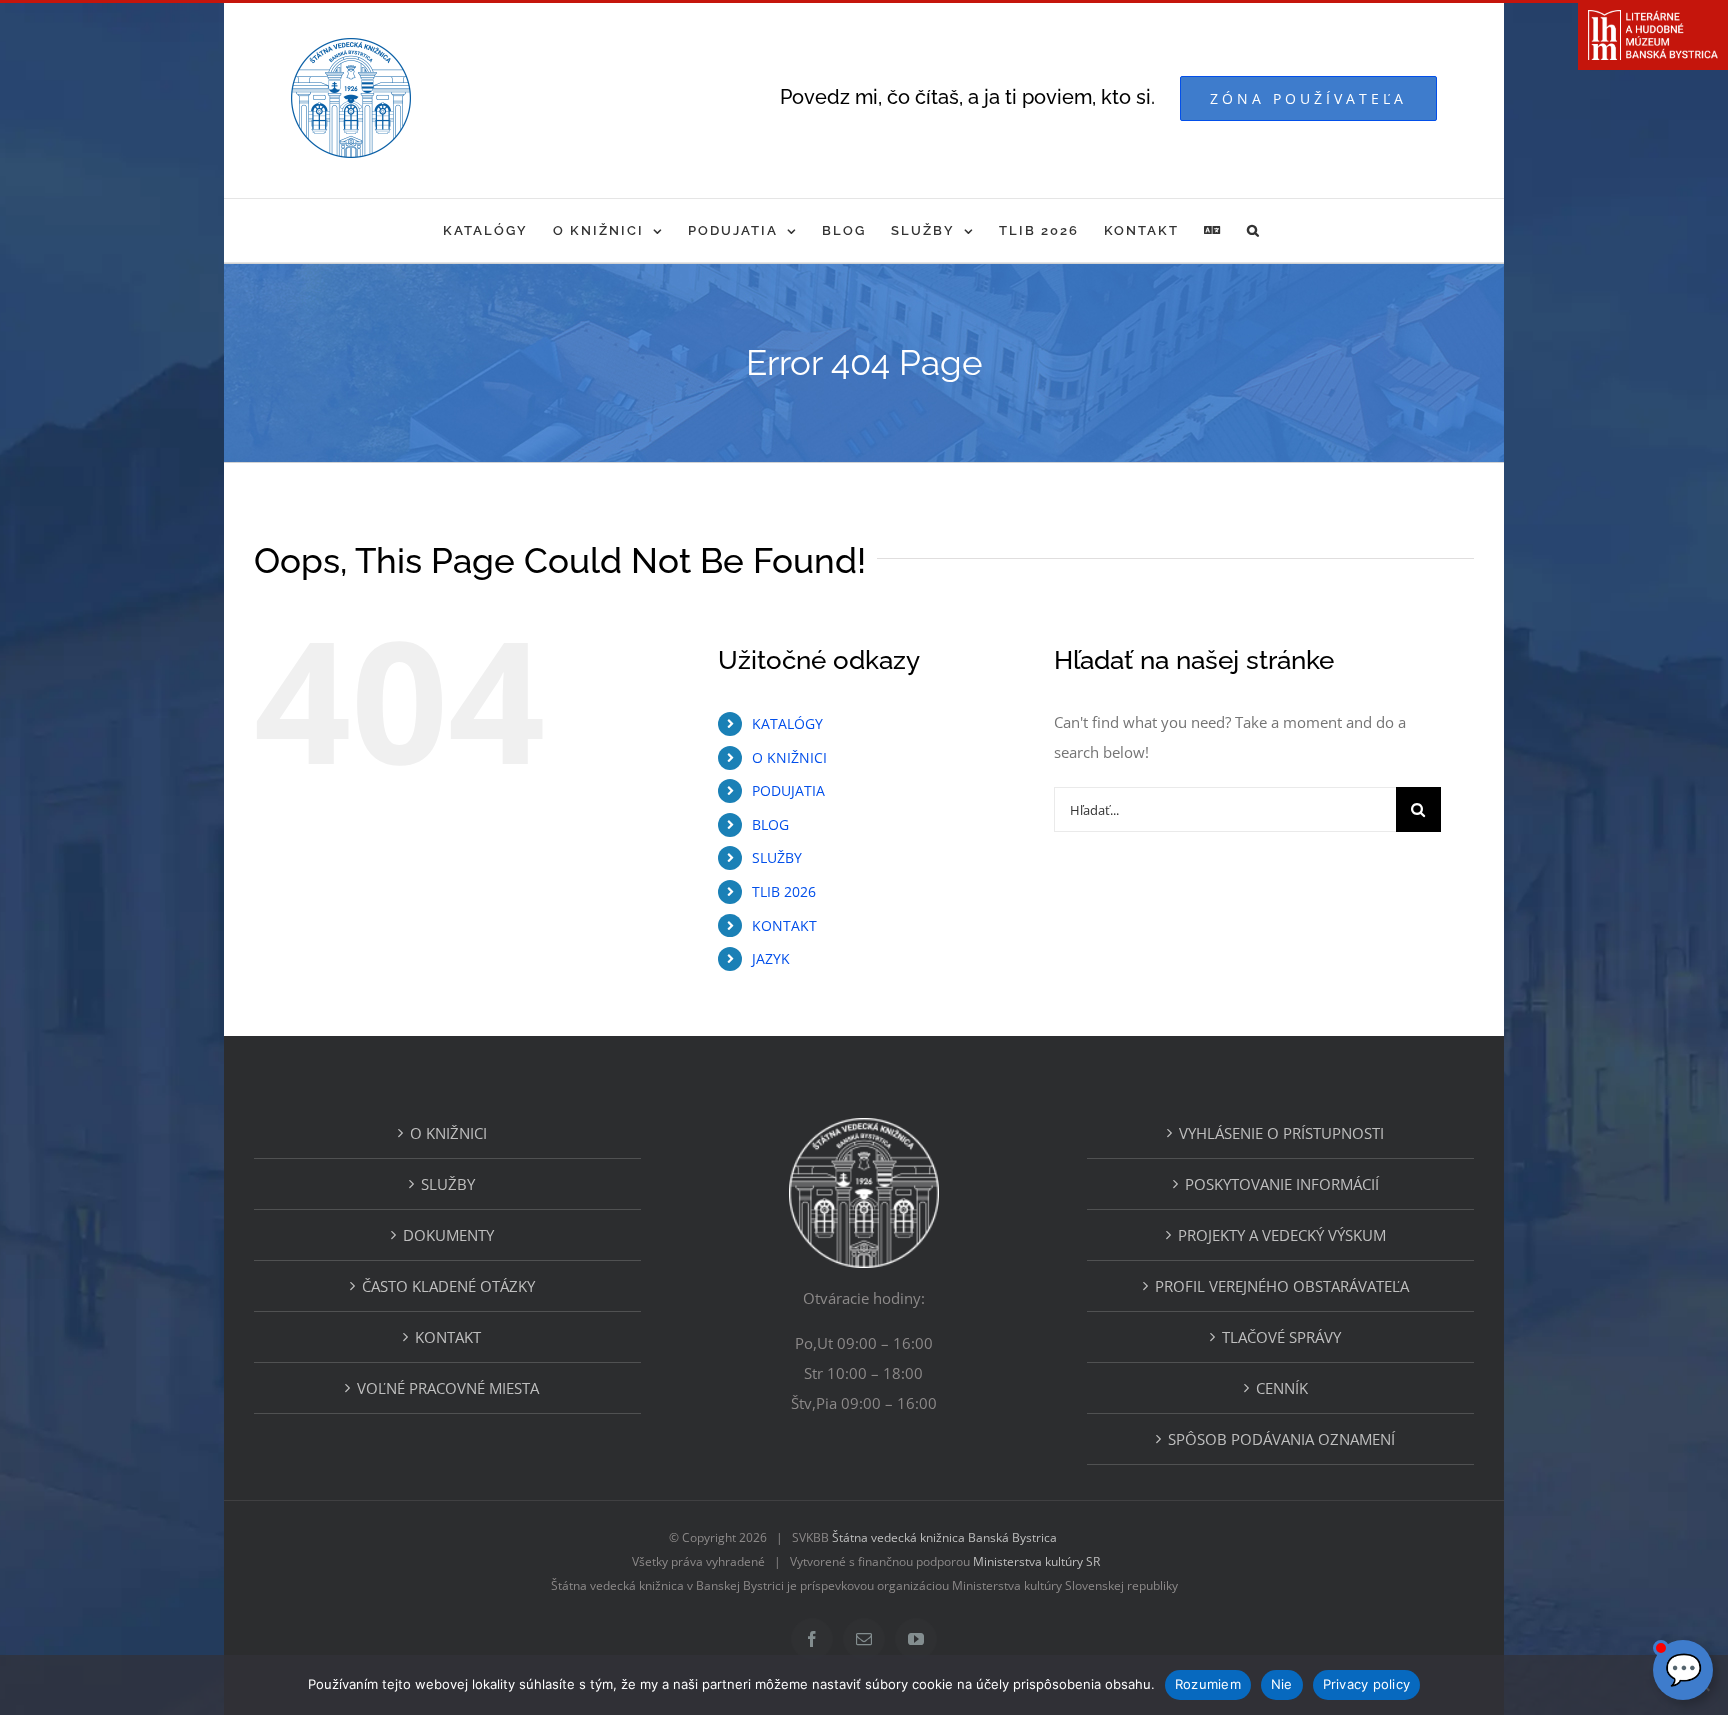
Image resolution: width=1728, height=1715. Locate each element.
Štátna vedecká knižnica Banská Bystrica (944, 1537)
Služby (448, 1184)
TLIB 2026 (784, 891)
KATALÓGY (787, 723)
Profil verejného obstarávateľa (1282, 1286)
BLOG (770, 824)
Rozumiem (1208, 1684)
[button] (1254, 230)
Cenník (1282, 1388)
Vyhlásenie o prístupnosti (1281, 1133)
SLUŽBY (777, 857)
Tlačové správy (1281, 1337)
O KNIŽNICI (789, 757)
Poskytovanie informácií (1282, 1184)
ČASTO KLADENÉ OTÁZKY (448, 1286)
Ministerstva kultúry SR (1036, 1561)
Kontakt (448, 1337)
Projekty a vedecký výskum (1282, 1235)
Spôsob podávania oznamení (1281, 1439)
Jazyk (771, 958)
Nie (1282, 1684)
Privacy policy (1367, 1684)
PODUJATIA (788, 790)
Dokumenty (448, 1235)
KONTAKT (784, 925)
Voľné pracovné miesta (448, 1388)
